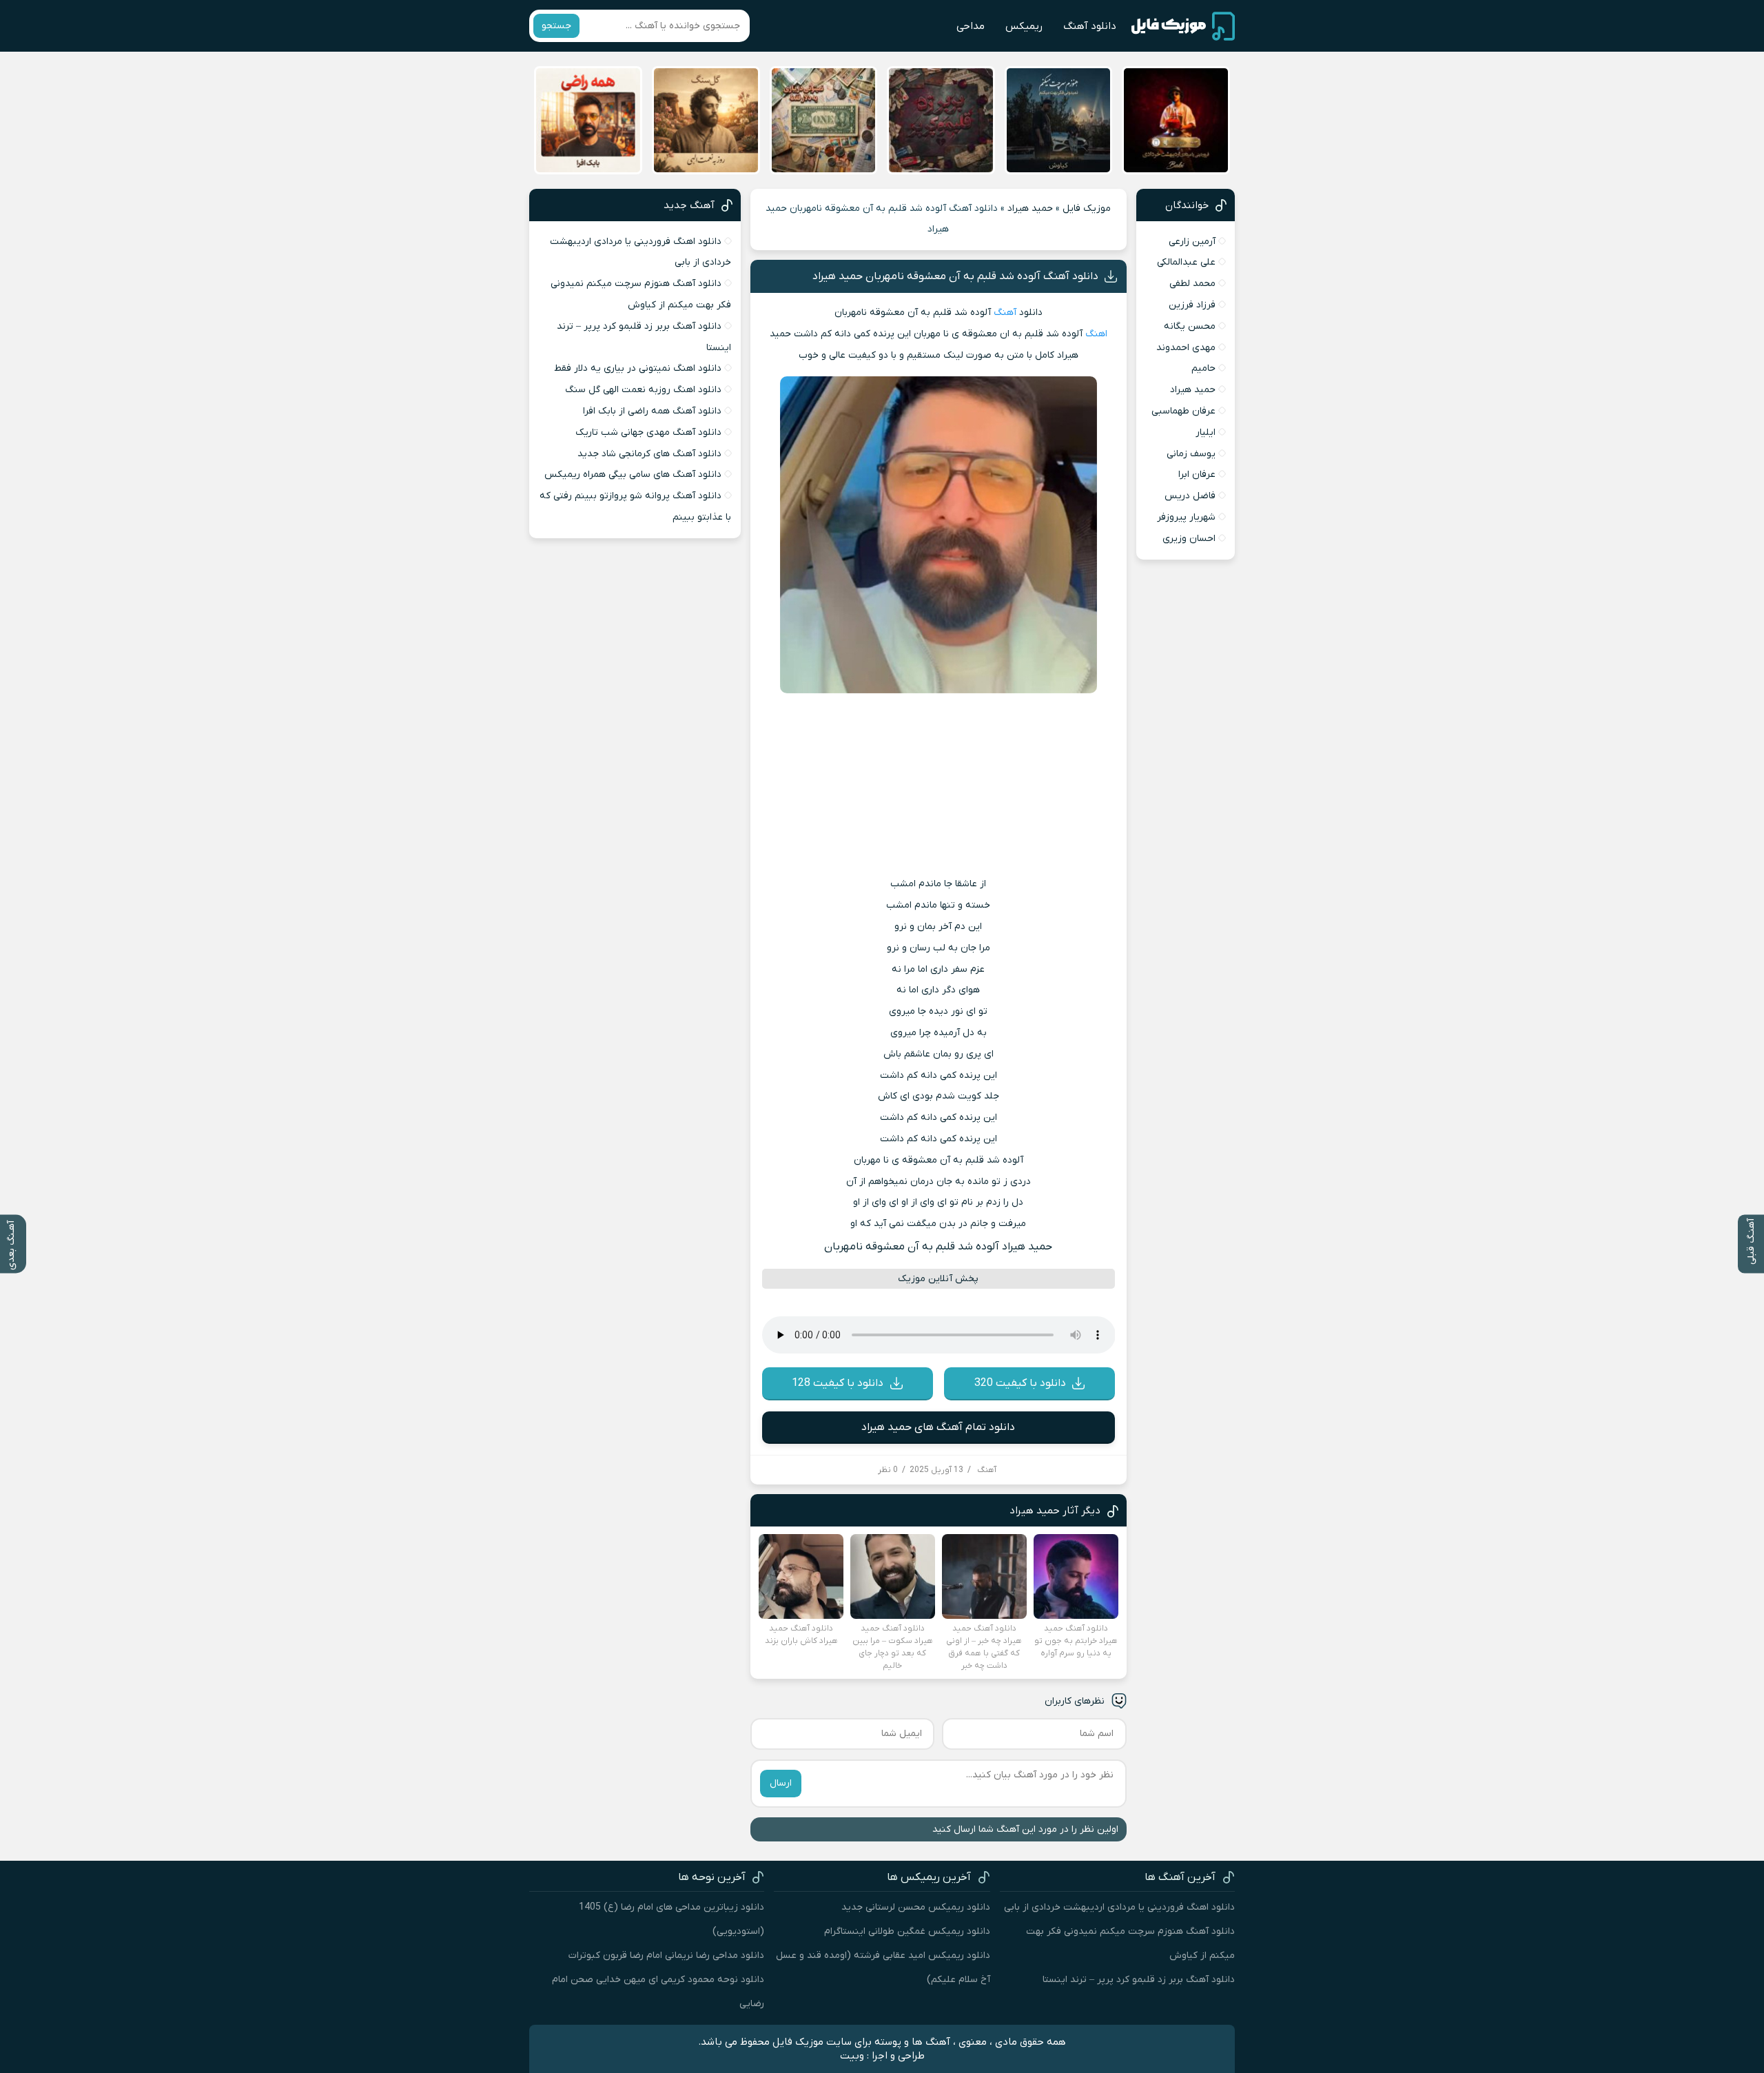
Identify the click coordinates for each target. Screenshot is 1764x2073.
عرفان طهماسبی (1183, 411)
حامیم (1203, 368)
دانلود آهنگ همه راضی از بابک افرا (652, 411)
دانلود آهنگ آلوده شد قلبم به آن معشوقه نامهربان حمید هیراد (955, 276)
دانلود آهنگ (1090, 26)
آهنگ (1005, 313)
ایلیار (1206, 432)
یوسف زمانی (1191, 454)
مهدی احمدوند (1186, 348)
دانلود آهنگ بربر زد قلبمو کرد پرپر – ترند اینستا (1139, 1980)
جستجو (556, 26)
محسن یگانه (1190, 326)
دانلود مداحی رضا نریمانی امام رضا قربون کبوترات (666, 1955)
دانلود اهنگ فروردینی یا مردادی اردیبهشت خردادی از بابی (1119, 1907)
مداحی (971, 26)
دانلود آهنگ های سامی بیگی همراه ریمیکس (633, 474)
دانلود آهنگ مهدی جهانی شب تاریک (648, 432)
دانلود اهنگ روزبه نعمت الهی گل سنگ (643, 390)
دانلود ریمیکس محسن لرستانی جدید (916, 1907)
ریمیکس (1024, 26)
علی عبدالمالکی (1186, 262)
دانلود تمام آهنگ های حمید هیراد (938, 1427)
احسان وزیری (1189, 539)
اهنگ (1096, 334)
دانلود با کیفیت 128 (838, 1383)
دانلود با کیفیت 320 (1020, 1383)
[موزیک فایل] (1183, 26)
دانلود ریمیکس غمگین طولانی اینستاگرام (907, 1931)
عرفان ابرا (1197, 474)
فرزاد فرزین (1192, 305)
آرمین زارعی (1192, 242)
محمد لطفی (1192, 284)
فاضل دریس (1190, 496)
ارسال (781, 1783)
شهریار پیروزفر (1186, 517)
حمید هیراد (1030, 208)
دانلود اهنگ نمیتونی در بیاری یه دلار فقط (638, 368)
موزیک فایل (1087, 208)
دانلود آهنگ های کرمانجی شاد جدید (649, 454)
